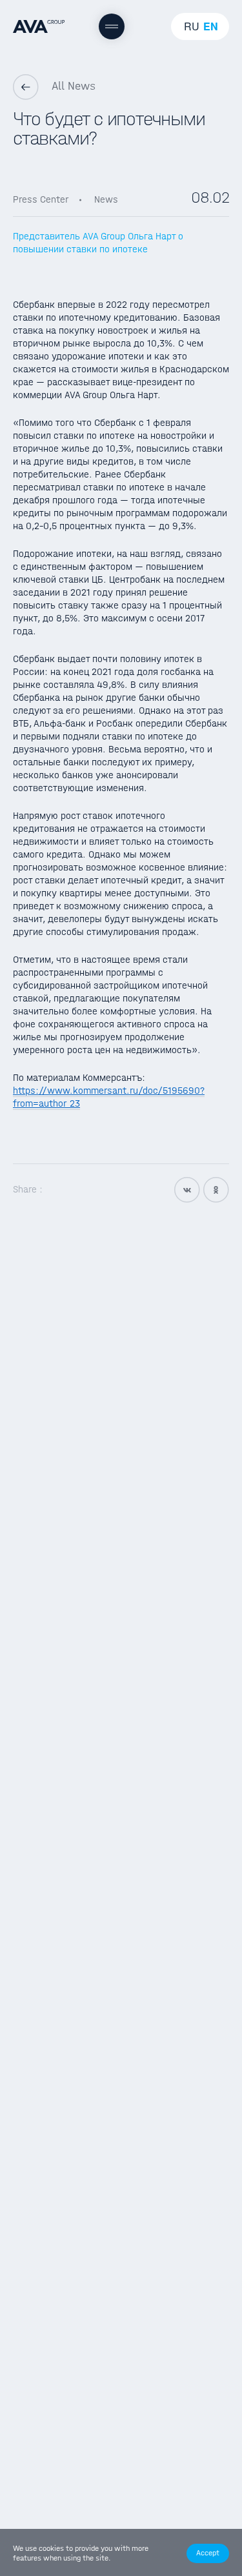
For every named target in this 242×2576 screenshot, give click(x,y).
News (106, 199)
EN (211, 26)
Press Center (41, 199)
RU (192, 26)
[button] (208, 2553)
